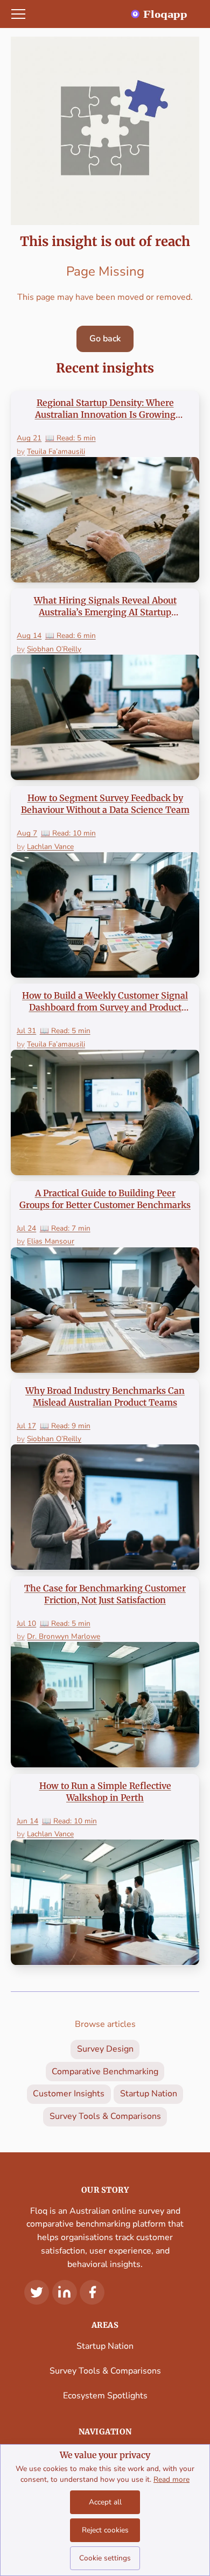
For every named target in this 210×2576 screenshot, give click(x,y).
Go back (105, 339)
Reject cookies (105, 2530)
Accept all (105, 2502)
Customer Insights (69, 2094)
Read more (171, 2479)
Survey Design (105, 2049)
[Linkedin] (65, 2292)
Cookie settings (105, 2558)
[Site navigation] (18, 14)
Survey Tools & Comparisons (105, 2116)
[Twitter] (37, 2292)
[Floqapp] (166, 14)
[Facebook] (92, 2292)
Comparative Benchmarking (105, 2072)
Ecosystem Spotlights (105, 2396)
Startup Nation (149, 2094)
